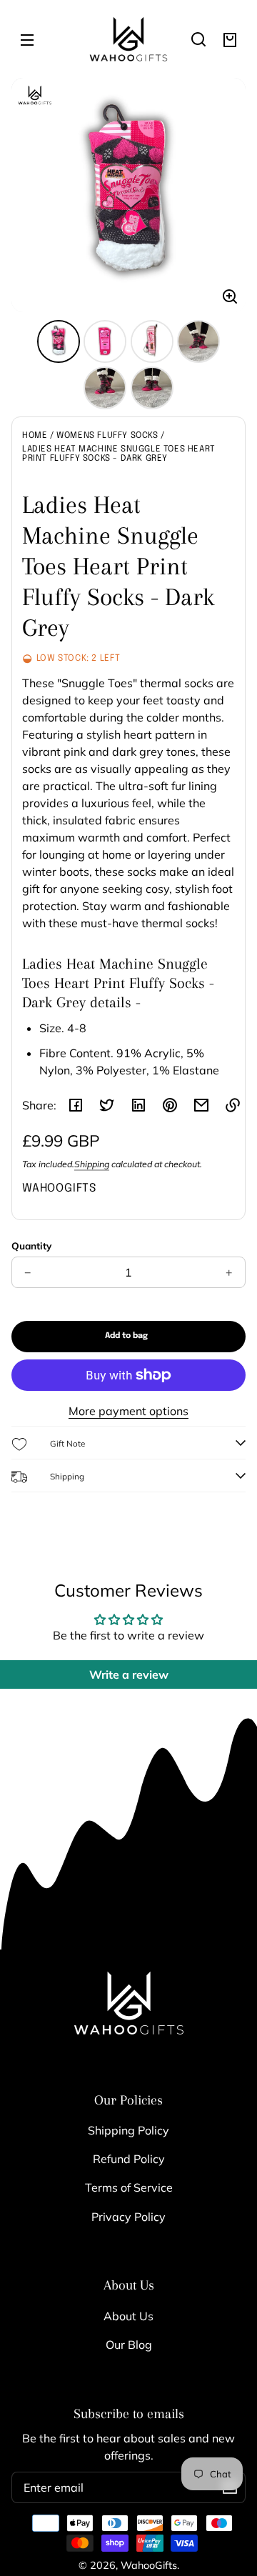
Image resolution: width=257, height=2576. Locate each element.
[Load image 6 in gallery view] (152, 388)
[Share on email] (201, 1105)
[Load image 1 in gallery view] (59, 341)
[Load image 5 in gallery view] (105, 388)
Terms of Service (129, 2187)
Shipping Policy (128, 2130)
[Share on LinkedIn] (138, 1105)
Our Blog (129, 2345)
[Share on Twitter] (107, 1105)
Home (35, 436)
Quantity (31, 1245)
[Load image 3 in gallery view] (152, 341)
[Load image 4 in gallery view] (198, 341)
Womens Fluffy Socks (107, 436)
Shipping (92, 1164)
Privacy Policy (128, 2217)
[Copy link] (233, 1105)
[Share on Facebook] (76, 1105)
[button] (198, 39)
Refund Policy (129, 2159)
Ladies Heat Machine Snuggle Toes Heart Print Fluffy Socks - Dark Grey (119, 454)
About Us (128, 2316)
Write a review (129, 1674)
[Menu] (27, 39)
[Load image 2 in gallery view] (105, 341)
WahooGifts (149, 2565)
